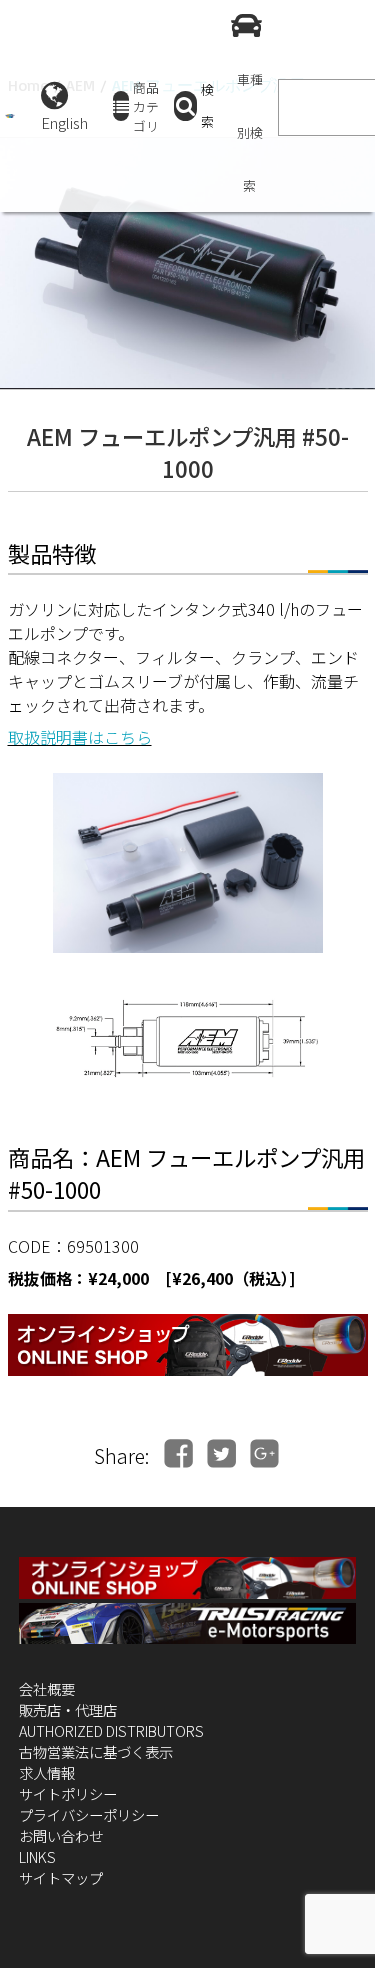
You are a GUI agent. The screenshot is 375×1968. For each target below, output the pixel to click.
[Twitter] (221, 1453)
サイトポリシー (68, 1793)
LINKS (37, 1856)
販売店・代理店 (68, 1709)
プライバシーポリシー (89, 1814)
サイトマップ (61, 1877)
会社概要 (47, 1688)
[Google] (264, 1453)
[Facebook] (178, 1453)
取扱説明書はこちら (80, 737)
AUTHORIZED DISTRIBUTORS (111, 1730)
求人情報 (47, 1772)
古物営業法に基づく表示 (96, 1751)
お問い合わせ (61, 1835)
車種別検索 (250, 132)
